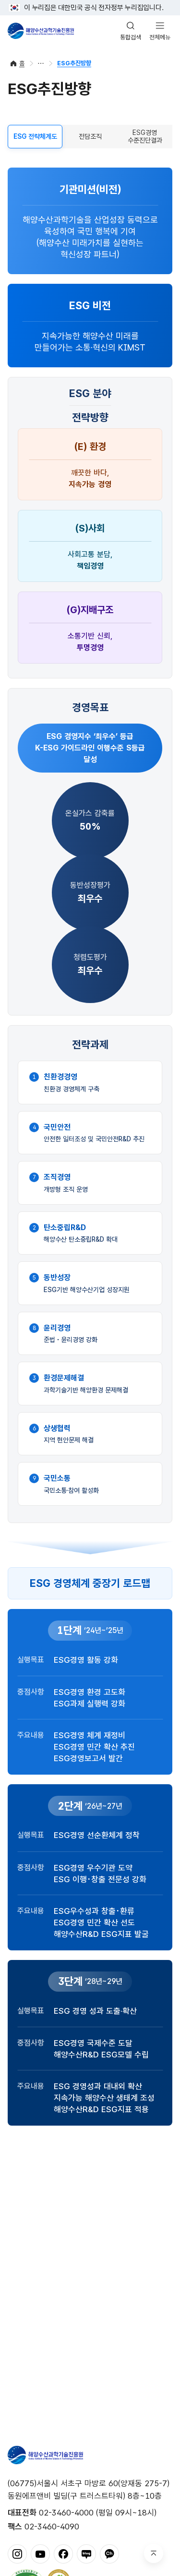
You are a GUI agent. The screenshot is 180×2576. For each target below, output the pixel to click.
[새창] (17, 2553)
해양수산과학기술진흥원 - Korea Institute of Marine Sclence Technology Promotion (41, 31)
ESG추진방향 (74, 63)
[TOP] (154, 2553)
